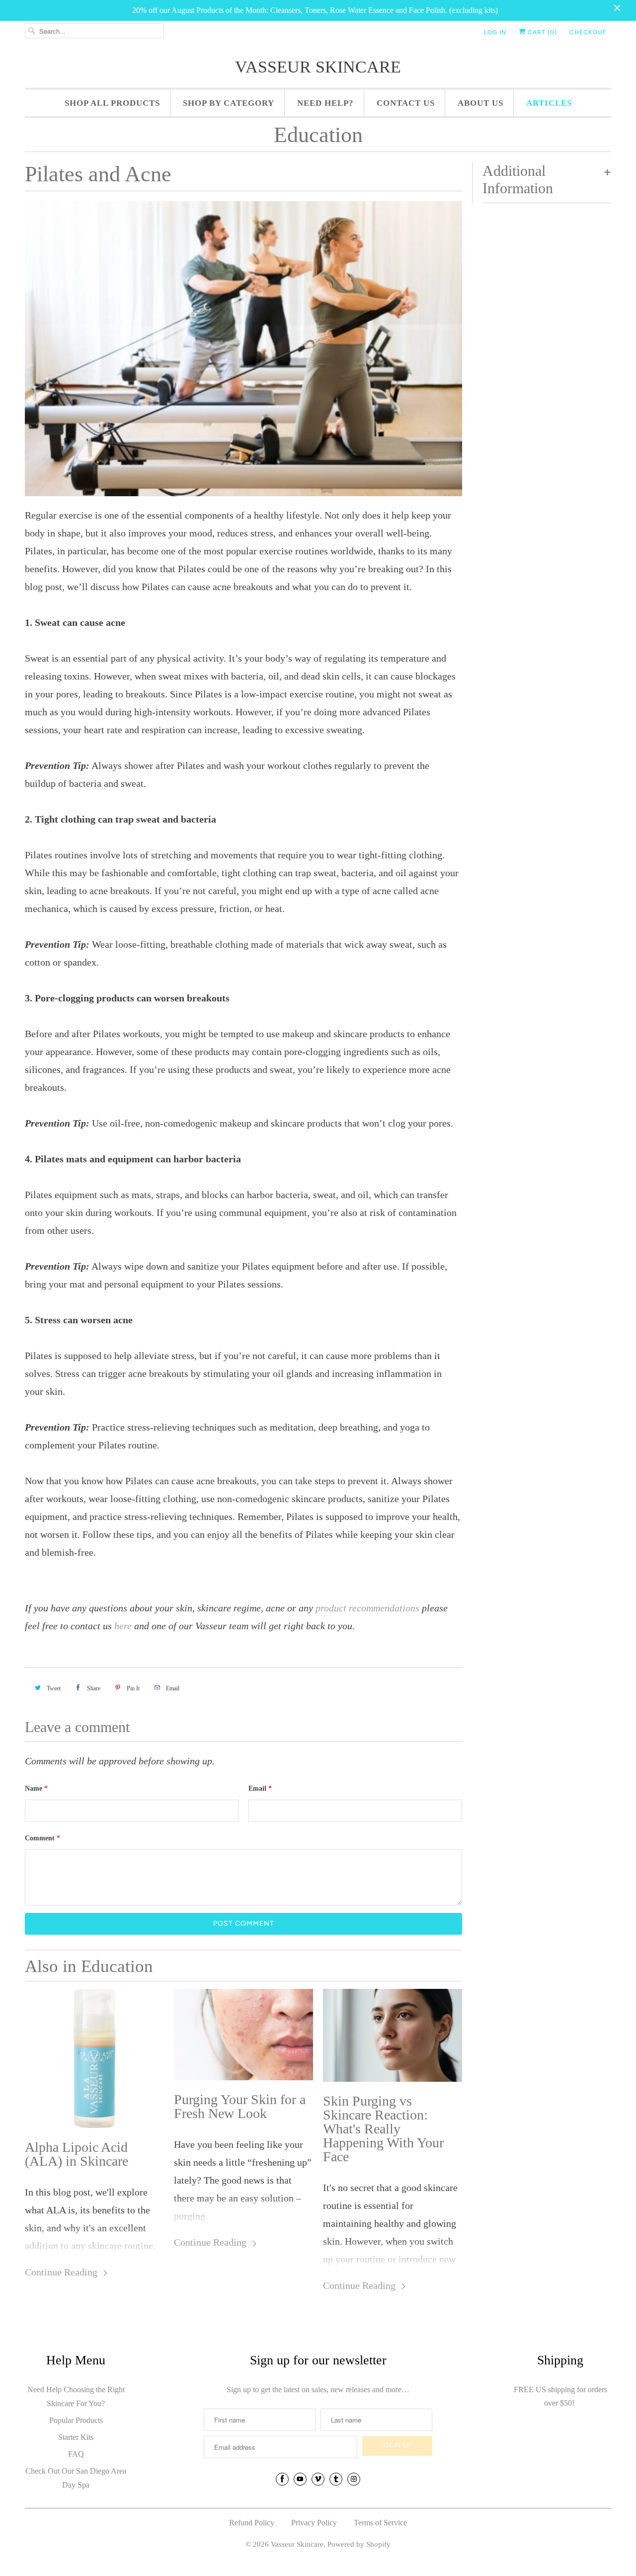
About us (480, 103)
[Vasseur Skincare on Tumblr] (336, 2479)
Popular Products (76, 2420)
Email (260, 1788)
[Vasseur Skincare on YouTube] (300, 2479)
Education (318, 135)
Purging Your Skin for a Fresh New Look (240, 2107)
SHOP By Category (229, 103)
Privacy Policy (314, 2523)
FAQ (76, 2454)
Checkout (588, 32)
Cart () (541, 32)
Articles (549, 103)
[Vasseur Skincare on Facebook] (282, 2479)
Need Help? (325, 103)
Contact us (406, 103)
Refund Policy (252, 2523)
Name (36, 1788)
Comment (42, 1838)
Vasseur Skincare (318, 67)
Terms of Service (380, 2523)
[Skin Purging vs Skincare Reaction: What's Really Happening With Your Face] (393, 2035)
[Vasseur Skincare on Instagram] (354, 2479)
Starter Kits (76, 2437)
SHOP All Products (112, 103)
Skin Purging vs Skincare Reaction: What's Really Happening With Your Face (383, 2129)
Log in (495, 32)
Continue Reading (62, 2272)
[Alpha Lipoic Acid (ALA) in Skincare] (94, 2058)
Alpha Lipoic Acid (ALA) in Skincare (77, 2154)
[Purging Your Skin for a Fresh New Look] (243, 2035)
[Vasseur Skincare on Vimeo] (318, 2479)
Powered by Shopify (359, 2544)
